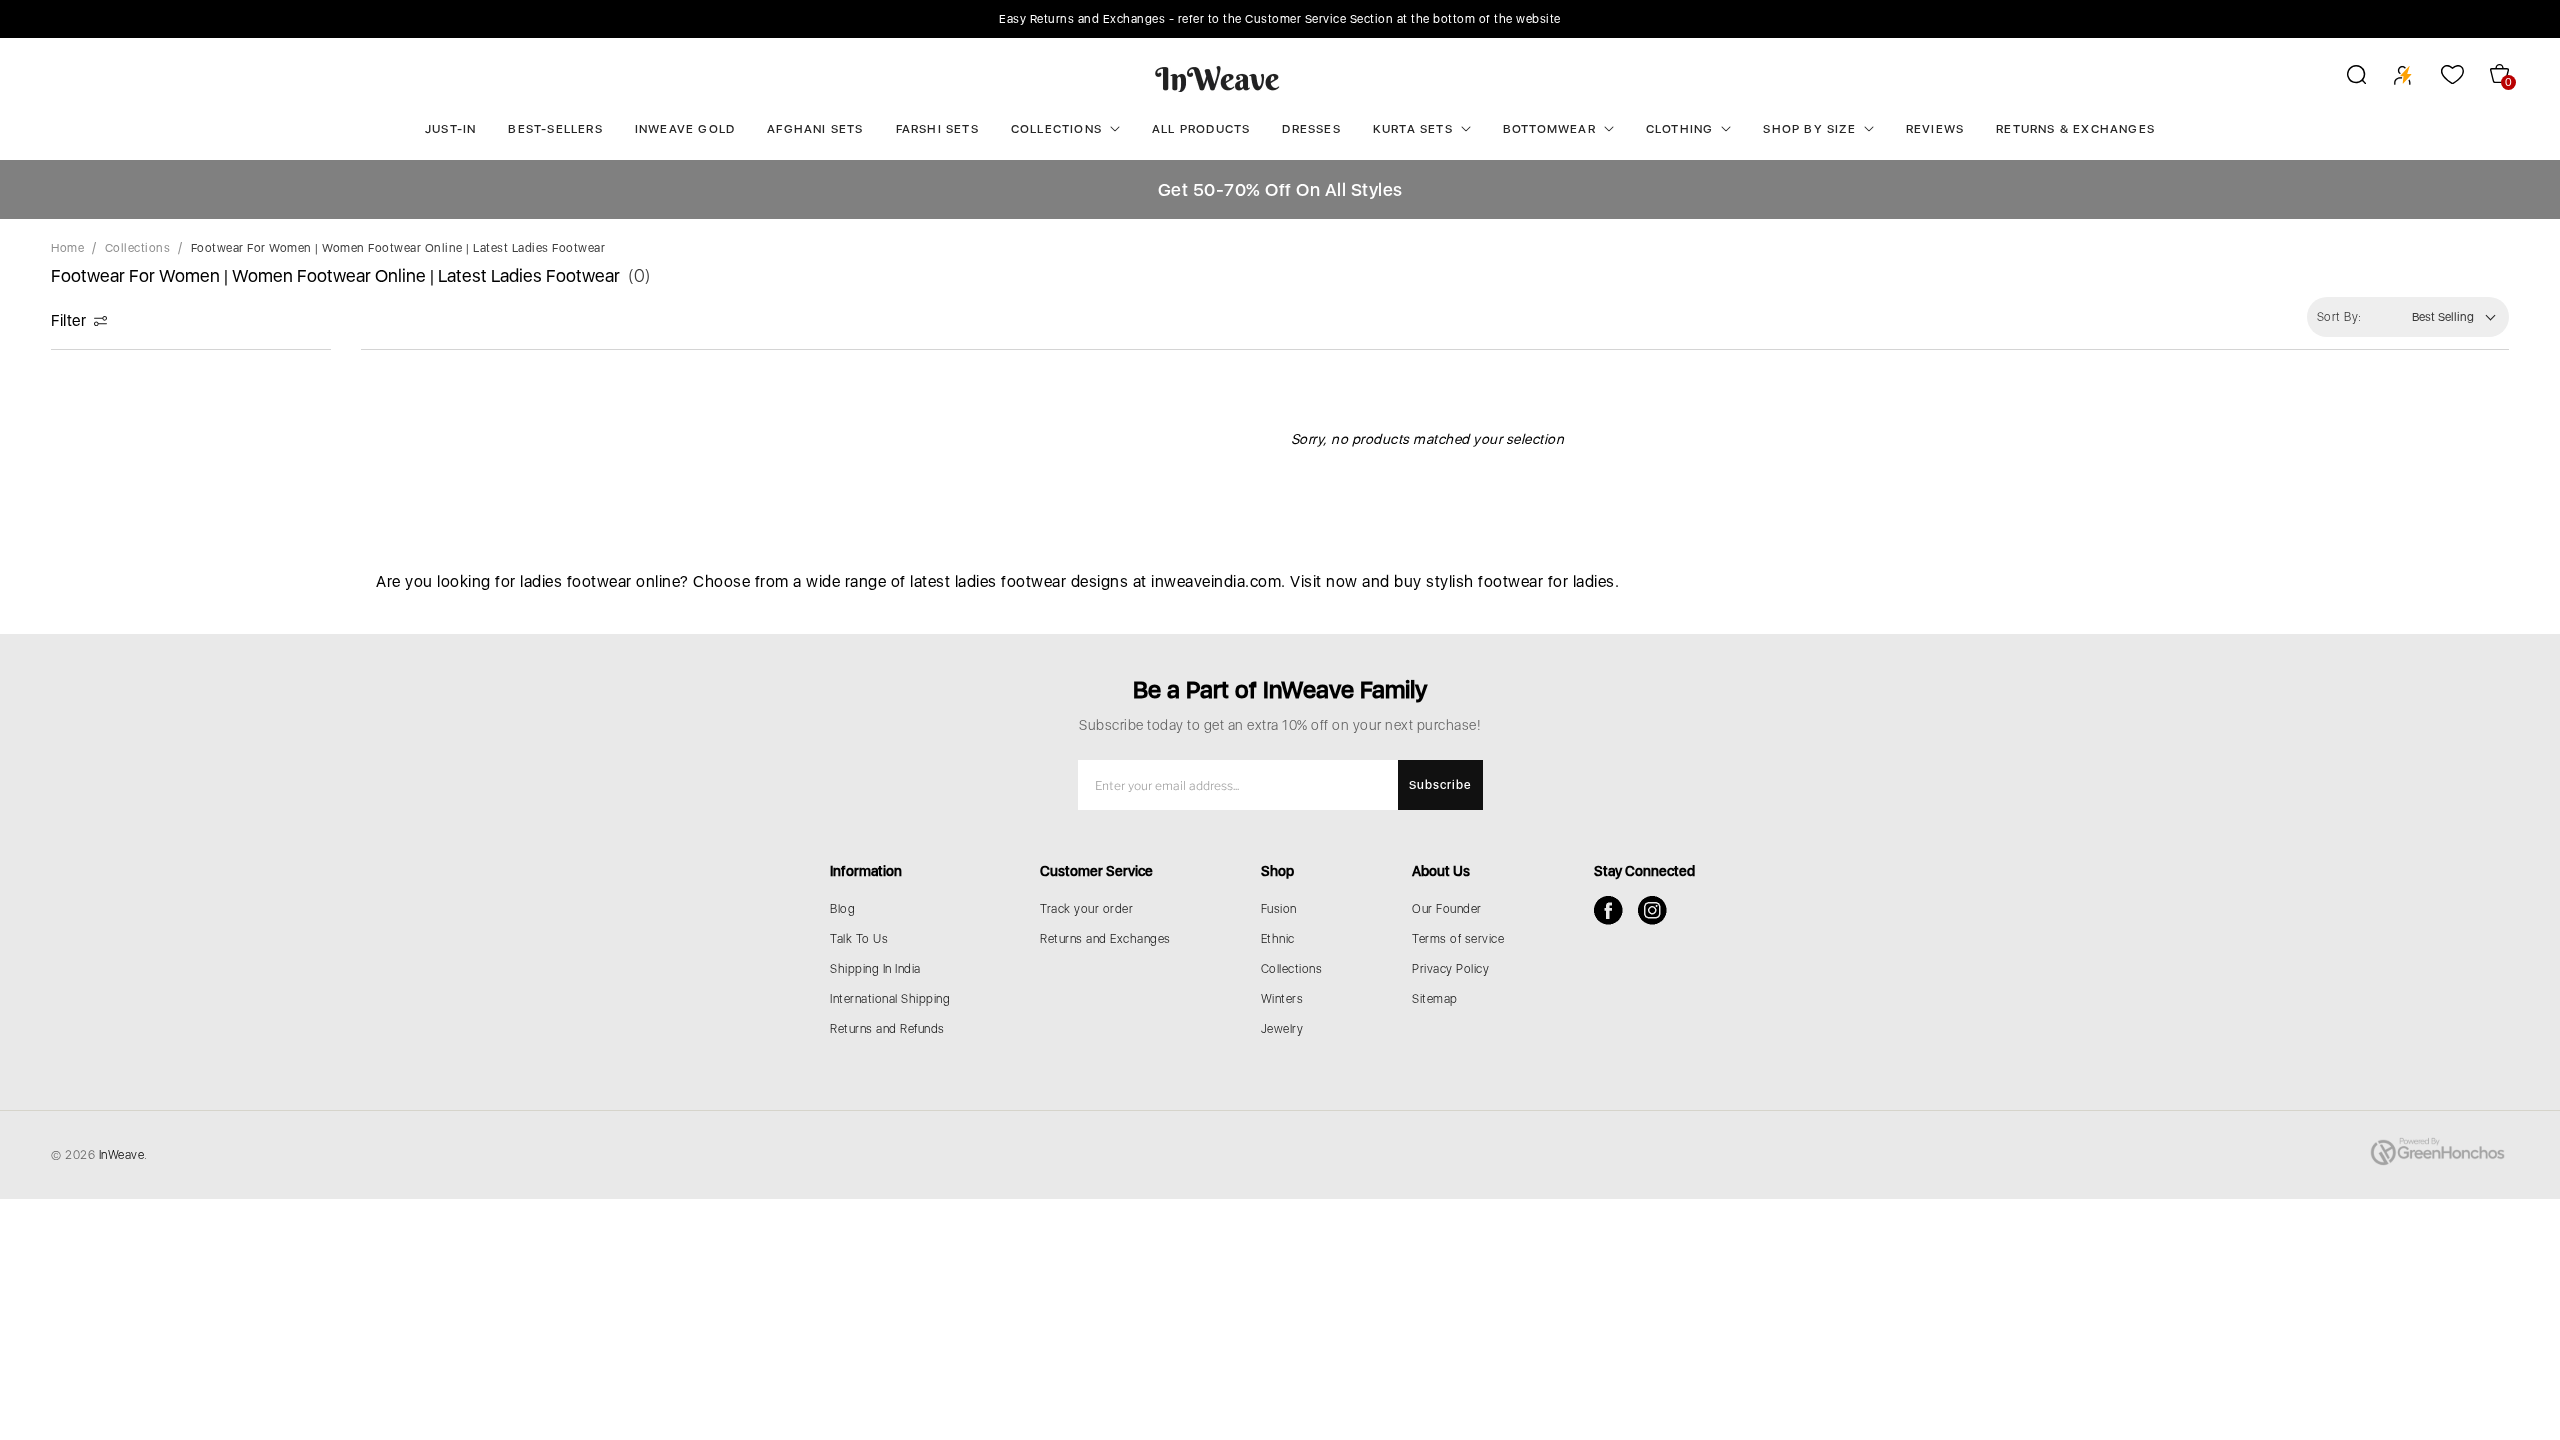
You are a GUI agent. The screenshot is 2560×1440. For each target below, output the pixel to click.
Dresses (1311, 129)
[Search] (2343, 78)
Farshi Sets (937, 129)
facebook (1608, 910)
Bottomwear (1549, 129)
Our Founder (1447, 909)
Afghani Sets (815, 129)
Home (67, 248)
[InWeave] (1217, 78)
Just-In (450, 129)
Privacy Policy (1450, 969)
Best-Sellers (555, 129)
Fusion (1279, 909)
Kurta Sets (1413, 129)
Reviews (1935, 129)
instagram (1652, 910)
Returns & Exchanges (2075, 129)
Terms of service (1458, 939)
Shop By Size (1809, 129)
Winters (1282, 999)
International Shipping (890, 999)
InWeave (122, 1155)
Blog (842, 909)
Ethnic (1278, 939)
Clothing (1680, 129)
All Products (1201, 129)
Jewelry (1282, 1029)
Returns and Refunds (887, 1029)
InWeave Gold (685, 129)
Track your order (1086, 909)
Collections (1056, 129)
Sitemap (1435, 999)
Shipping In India (875, 969)
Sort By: (2339, 317)
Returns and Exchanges (1105, 939)
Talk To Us (859, 939)
